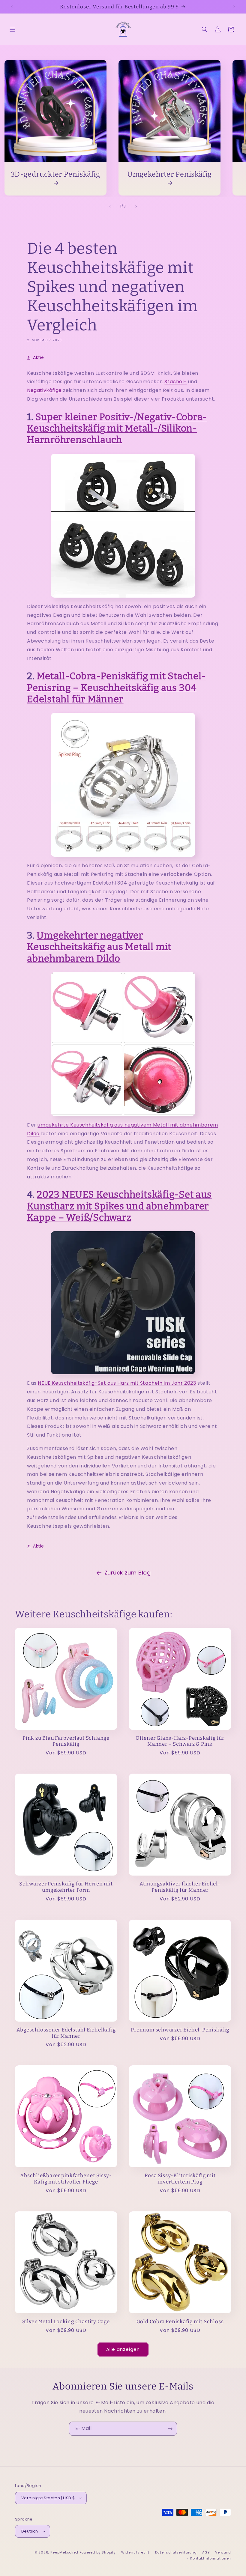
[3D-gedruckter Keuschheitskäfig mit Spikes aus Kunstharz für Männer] (123, 1303)
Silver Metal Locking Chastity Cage (66, 2321)
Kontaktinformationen (211, 2558)
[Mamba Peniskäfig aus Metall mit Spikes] (123, 785)
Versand (223, 2552)
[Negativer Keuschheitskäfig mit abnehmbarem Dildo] (123, 1044)
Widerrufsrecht (135, 2552)
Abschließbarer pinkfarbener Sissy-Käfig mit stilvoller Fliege (66, 2179)
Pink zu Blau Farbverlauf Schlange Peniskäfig (66, 1741)
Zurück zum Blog (128, 1573)
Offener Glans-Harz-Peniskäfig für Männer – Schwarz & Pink (180, 1741)
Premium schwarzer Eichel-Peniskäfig (180, 2030)
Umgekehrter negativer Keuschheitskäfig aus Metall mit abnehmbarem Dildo (99, 947)
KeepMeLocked (64, 2552)
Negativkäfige (44, 390)
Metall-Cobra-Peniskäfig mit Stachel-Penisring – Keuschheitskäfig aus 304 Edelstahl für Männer (116, 688)
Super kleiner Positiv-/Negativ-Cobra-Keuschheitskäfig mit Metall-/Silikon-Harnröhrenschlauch (117, 428)
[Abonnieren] (170, 2429)
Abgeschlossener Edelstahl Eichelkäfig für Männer (66, 2033)
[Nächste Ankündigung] (234, 7)
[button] (13, 29)
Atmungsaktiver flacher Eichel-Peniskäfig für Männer (180, 1887)
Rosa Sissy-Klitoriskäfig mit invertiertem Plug (180, 2179)
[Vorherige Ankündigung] (12, 7)
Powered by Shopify (98, 2552)
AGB (206, 2552)
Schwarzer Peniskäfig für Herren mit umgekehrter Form (66, 1887)
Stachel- (175, 382)
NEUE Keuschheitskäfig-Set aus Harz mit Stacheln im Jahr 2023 (117, 1383)
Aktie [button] (39, 357)
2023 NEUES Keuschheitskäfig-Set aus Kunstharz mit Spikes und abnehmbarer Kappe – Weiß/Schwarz (119, 1206)
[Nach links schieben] (110, 207)
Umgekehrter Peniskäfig (169, 174)
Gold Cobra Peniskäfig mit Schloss (180, 2321)
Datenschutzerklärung (176, 2552)
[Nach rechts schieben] (136, 207)
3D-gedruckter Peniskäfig (55, 174)
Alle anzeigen (123, 2349)
